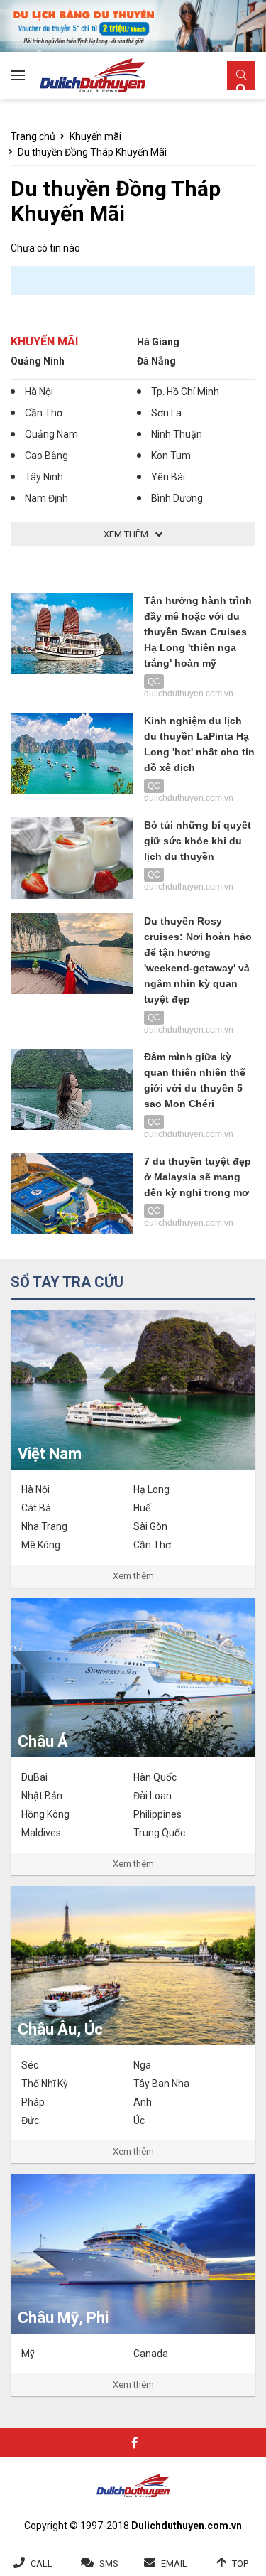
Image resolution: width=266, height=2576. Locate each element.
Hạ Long (151, 1489)
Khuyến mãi (95, 136)
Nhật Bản (42, 1796)
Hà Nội (39, 392)
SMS (109, 2564)
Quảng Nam (51, 434)
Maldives (41, 1833)
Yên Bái (168, 477)
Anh (143, 2102)
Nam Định (46, 498)
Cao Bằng (46, 456)
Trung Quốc (159, 1833)
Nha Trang (44, 1526)
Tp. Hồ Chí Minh (185, 392)
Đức (30, 2120)
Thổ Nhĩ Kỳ (45, 2084)
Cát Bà (36, 1508)
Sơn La (166, 413)
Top (240, 2564)
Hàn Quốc (155, 1777)
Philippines (157, 1814)
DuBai (34, 1777)
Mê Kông (41, 1545)
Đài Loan (153, 1796)
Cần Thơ (44, 413)
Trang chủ (33, 136)
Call (41, 2564)
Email (174, 2564)
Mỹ (28, 2354)
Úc (139, 2120)
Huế (142, 1508)
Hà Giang (158, 342)
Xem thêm (133, 1576)
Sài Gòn (150, 1526)
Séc (30, 2065)
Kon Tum (171, 456)
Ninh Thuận (177, 434)
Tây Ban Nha (161, 2084)
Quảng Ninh (38, 361)
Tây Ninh (44, 477)
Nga (142, 2065)
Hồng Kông (45, 1814)
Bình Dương (177, 498)
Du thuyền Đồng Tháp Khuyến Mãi (92, 152)
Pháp (33, 2102)
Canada (151, 2354)
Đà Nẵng (156, 361)
